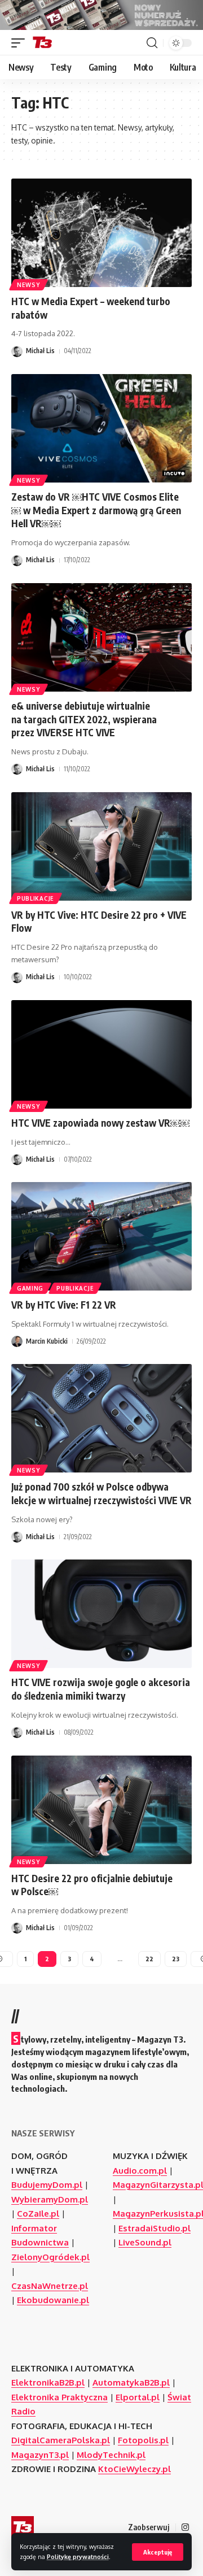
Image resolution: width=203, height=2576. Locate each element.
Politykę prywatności (78, 2557)
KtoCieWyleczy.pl (134, 2469)
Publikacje (36, 898)
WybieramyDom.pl (50, 2199)
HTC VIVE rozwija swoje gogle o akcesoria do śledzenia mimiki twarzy (101, 1689)
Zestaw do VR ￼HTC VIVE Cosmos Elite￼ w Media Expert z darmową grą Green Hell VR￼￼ (96, 510)
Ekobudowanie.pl (53, 2300)
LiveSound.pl (145, 2242)
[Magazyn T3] (42, 43)
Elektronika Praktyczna (59, 2397)
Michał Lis (40, 351)
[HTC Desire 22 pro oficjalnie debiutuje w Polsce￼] (101, 1810)
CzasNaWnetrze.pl (50, 2286)
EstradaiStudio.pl (155, 2228)
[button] (158, 2552)
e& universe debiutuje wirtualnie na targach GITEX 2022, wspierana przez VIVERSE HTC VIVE (84, 719)
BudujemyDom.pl (47, 2185)
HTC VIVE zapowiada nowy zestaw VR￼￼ (100, 1123)
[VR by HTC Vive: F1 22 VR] (101, 1236)
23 (176, 1959)
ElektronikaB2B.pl (48, 2382)
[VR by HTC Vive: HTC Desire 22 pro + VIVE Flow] (101, 846)
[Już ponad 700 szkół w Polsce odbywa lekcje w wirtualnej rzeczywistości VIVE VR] (101, 1418)
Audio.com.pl (140, 2171)
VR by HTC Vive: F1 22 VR (64, 1305)
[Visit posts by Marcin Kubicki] (17, 1341)
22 (149, 1959)
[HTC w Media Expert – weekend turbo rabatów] (101, 233)
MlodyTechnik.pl (111, 2455)
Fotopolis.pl (143, 2440)
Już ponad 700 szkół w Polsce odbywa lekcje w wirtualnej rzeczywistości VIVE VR (101, 1493)
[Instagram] (185, 2527)
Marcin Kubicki (47, 1341)
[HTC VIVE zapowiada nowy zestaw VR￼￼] (101, 1054)
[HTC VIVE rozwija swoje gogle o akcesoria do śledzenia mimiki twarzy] (101, 1614)
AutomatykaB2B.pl (131, 2382)
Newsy (28, 285)
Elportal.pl (138, 2397)
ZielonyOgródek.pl (50, 2257)
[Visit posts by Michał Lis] (17, 351)
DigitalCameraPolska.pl (61, 2440)
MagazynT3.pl (40, 2455)
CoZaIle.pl (38, 2214)
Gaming (30, 1288)
